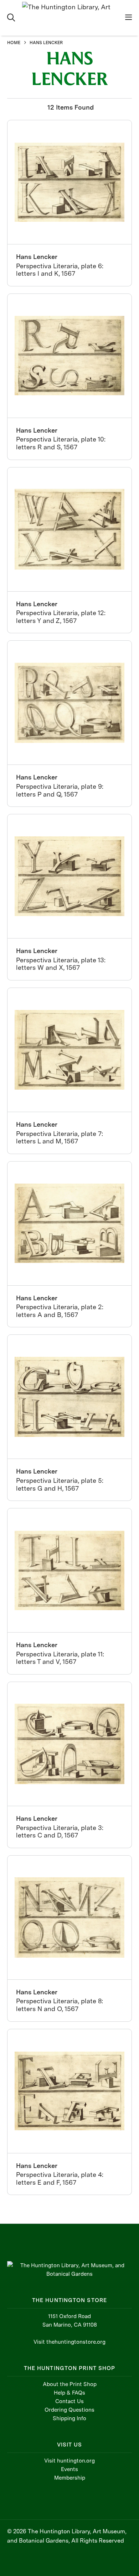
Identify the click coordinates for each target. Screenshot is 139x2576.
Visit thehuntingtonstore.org (69, 2342)
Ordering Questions (69, 2410)
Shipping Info (69, 2418)
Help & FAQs (69, 2393)
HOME (14, 43)
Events (69, 2469)
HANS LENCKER (46, 43)
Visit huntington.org (69, 2461)
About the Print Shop (70, 2384)
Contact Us (69, 2401)
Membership (70, 2478)
